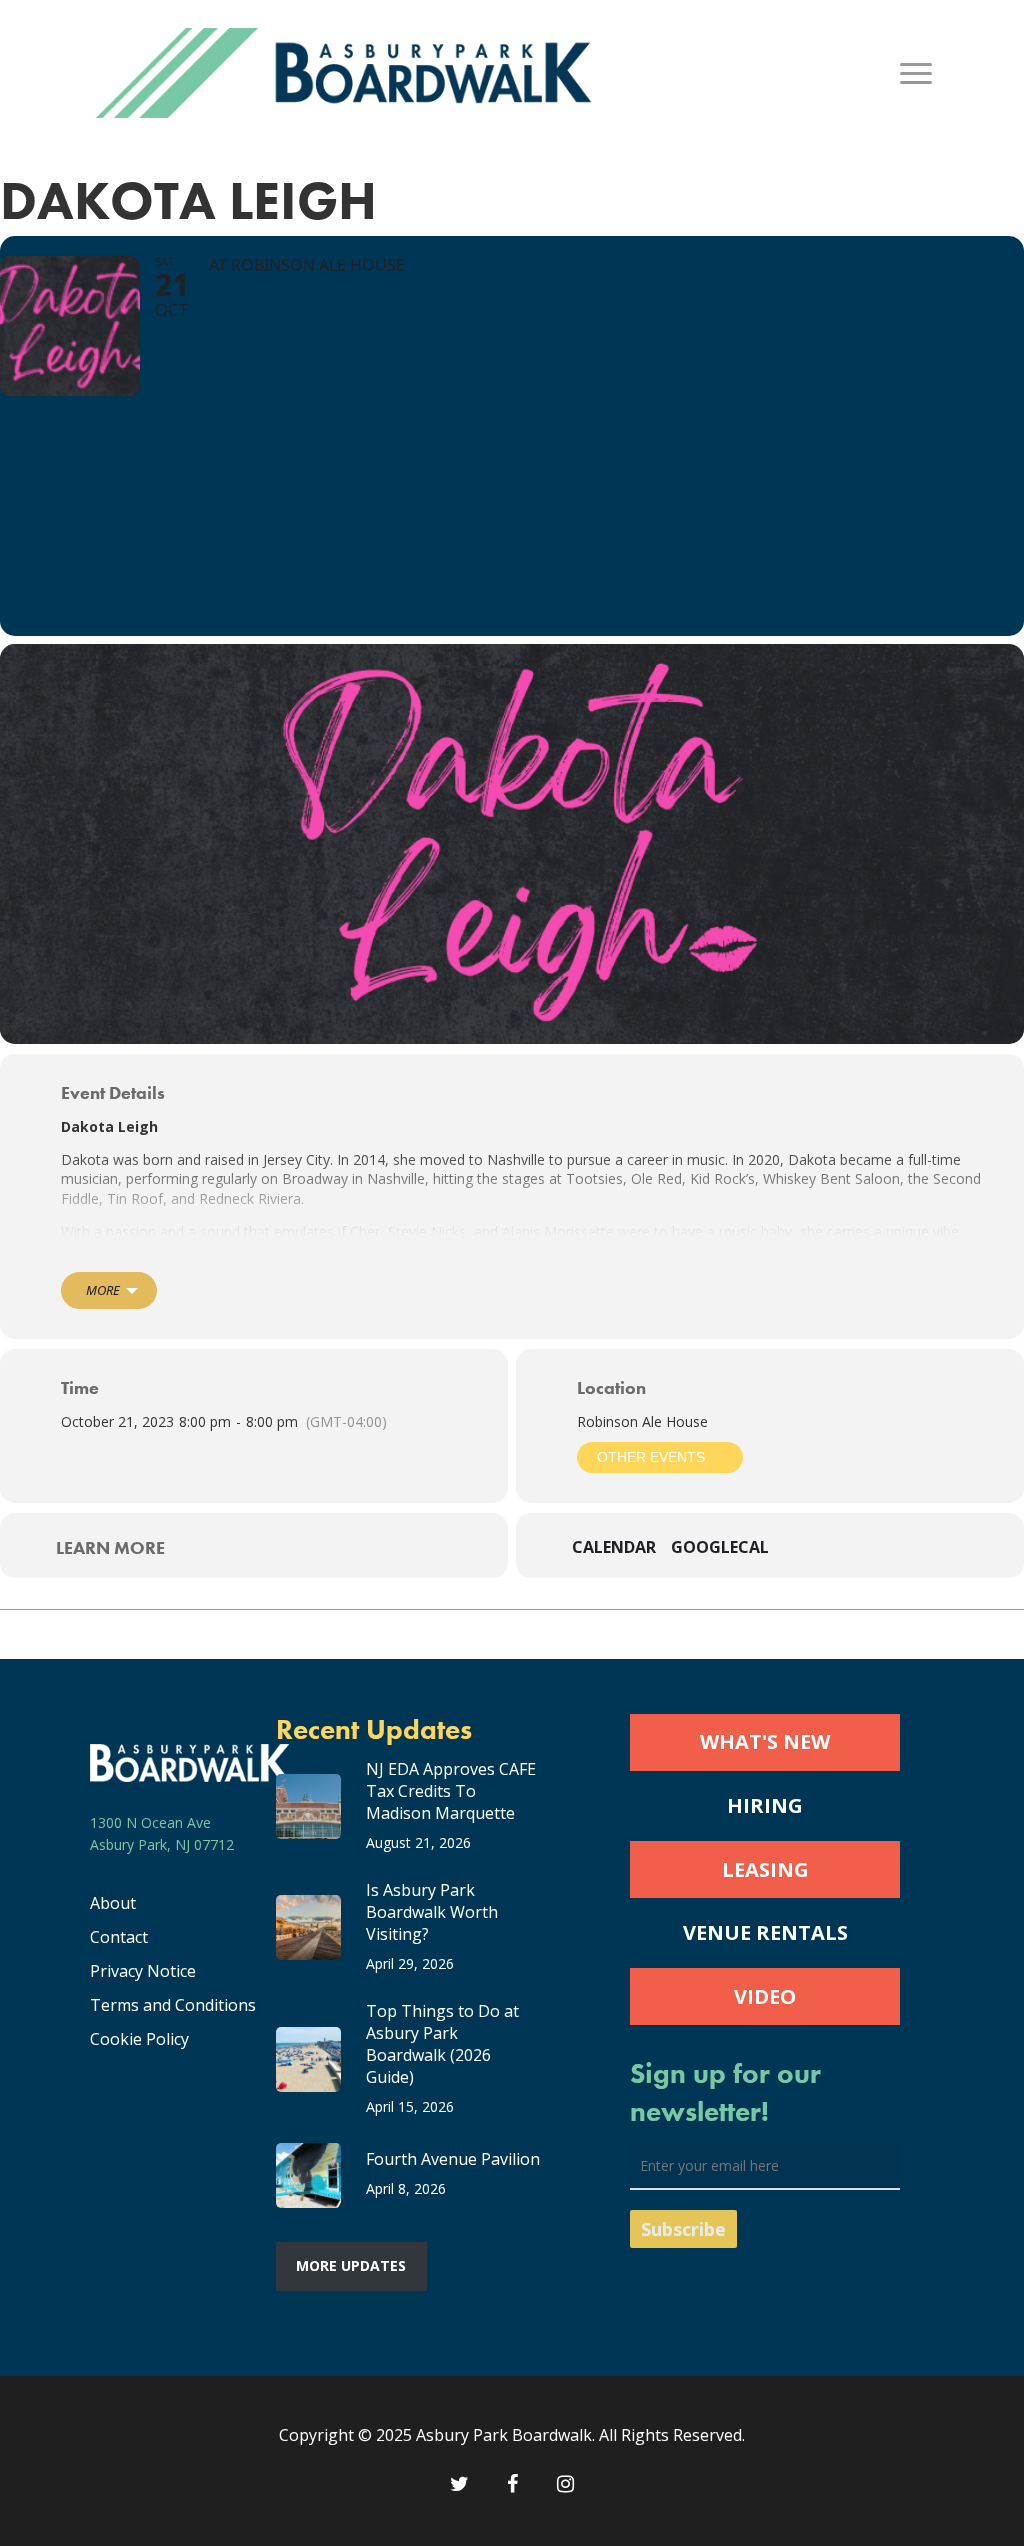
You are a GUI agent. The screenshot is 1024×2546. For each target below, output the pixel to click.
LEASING (765, 1869)
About (113, 1903)
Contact (119, 1937)
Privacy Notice (143, 1971)
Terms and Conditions (173, 2005)
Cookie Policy (139, 2039)
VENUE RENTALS (765, 1932)
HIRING (765, 1805)
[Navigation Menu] (917, 73)
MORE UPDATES (351, 2265)
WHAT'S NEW (765, 1741)
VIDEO (765, 1996)
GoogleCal (720, 1548)
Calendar (614, 1548)
